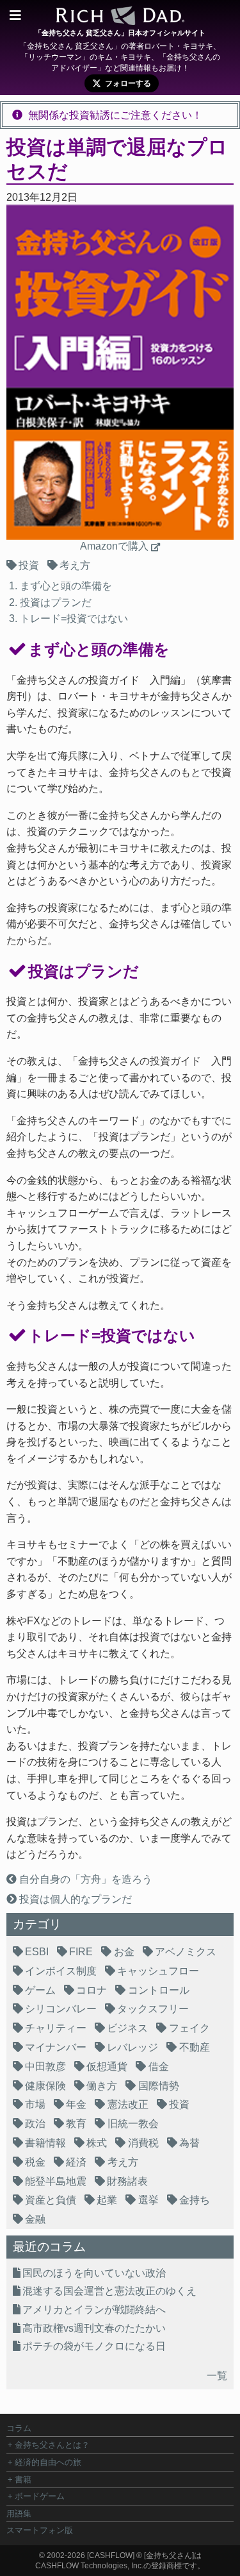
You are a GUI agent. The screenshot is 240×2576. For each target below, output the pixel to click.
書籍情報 (45, 2143)
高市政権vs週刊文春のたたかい (94, 2328)
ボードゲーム (40, 2496)
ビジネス (127, 2028)
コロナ (92, 1990)
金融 (35, 2219)
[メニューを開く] (15, 15)
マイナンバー (56, 2047)
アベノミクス (186, 1952)
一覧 (217, 2376)
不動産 (195, 2047)
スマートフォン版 (40, 2530)
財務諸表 (127, 2181)
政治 (35, 2124)
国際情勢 (159, 2086)
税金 (35, 2162)
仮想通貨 (107, 2067)
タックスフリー (153, 2009)
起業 (107, 2200)
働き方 (102, 2086)
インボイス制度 (61, 1971)
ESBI (37, 1952)
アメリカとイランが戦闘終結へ (94, 2310)
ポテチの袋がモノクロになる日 (94, 2346)
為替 (189, 2143)
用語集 (19, 2513)
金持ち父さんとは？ (52, 2445)
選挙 (148, 2200)
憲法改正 (128, 2104)
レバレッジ (132, 2047)
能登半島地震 (56, 2181)
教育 (76, 2124)
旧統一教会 (133, 2124)
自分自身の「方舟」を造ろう (84, 1879)
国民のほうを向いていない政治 (94, 2273)
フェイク (189, 2028)
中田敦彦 (45, 2067)
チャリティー (56, 2028)
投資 (29, 565)
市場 (35, 2104)
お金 (124, 1952)
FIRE (81, 1952)
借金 (159, 2067)
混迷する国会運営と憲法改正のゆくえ (109, 2291)
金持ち (195, 2200)
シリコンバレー (61, 2009)
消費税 (143, 2143)
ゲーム (40, 1990)
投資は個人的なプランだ (74, 1899)
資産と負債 (51, 2200)
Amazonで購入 (114, 546)
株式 (97, 2143)
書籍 (23, 2479)
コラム (19, 2428)
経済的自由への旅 (48, 2462)
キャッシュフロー (158, 1971)
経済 (76, 2162)
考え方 (75, 565)
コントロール (159, 1990)
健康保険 (45, 2086)
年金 (76, 2104)
